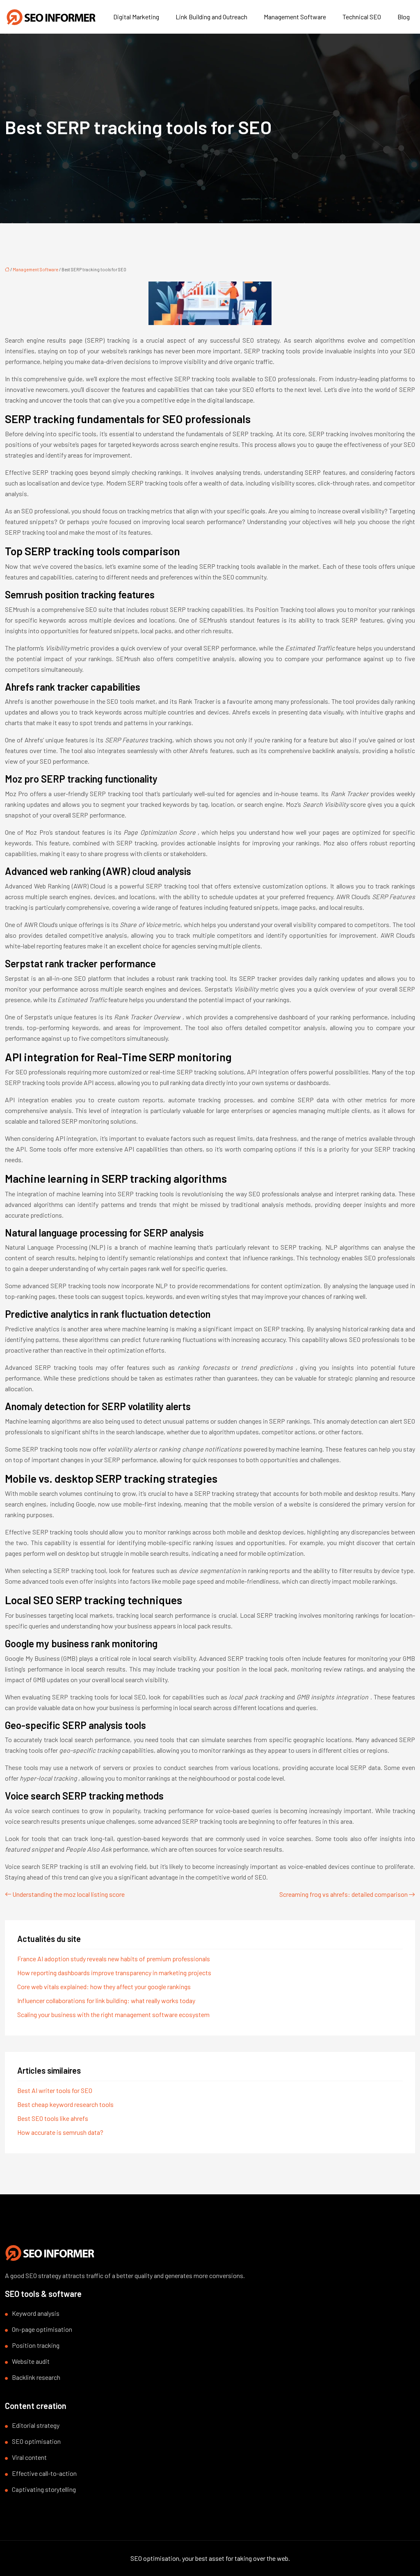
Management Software (295, 17)
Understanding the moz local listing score (68, 1894)
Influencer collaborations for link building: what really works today (106, 2000)
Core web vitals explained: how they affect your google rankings (104, 1986)
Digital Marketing (136, 17)
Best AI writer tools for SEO (55, 2090)
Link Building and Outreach (211, 17)
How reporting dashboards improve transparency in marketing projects (114, 1973)
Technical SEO (362, 17)
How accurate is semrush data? (60, 2132)
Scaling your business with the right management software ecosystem (113, 2014)
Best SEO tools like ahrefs (53, 2118)
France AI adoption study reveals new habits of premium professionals (114, 1959)
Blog (404, 17)
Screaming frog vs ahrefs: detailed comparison (344, 1894)
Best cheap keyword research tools (65, 2104)
